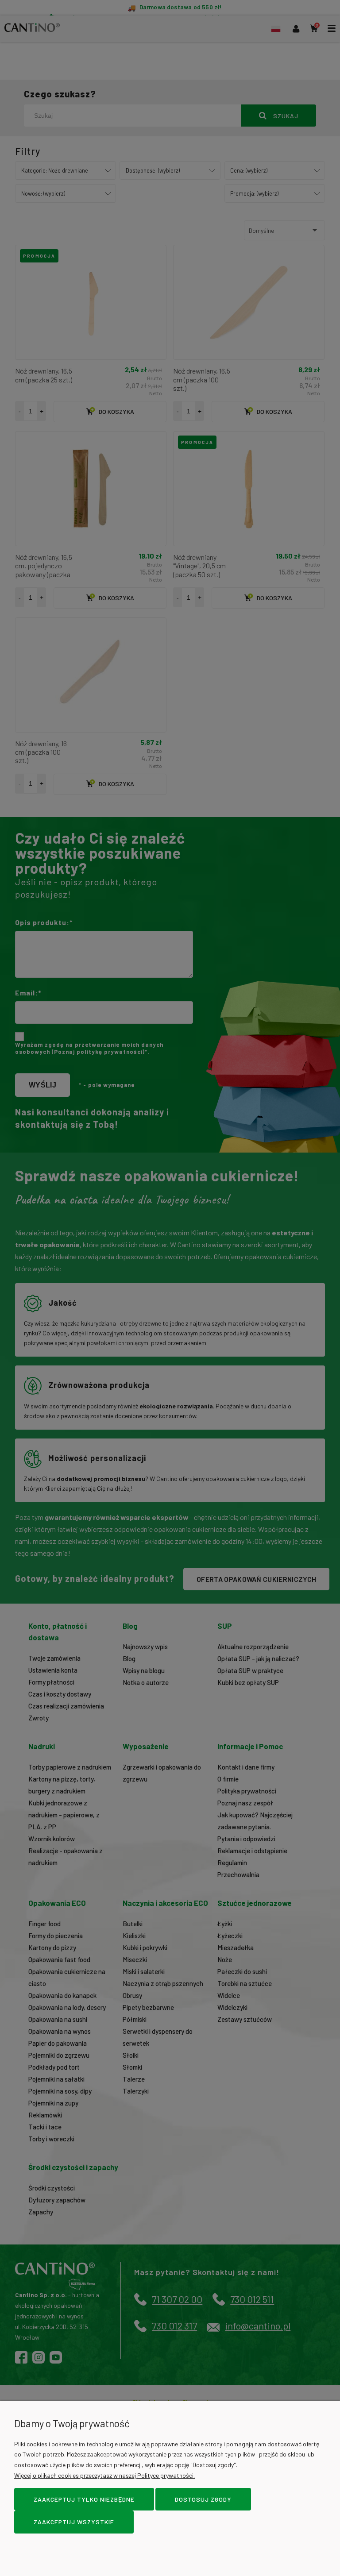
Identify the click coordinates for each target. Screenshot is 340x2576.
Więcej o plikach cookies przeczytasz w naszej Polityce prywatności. (104, 2475)
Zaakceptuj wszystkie (74, 2522)
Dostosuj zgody (203, 2499)
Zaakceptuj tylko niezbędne (84, 2499)
